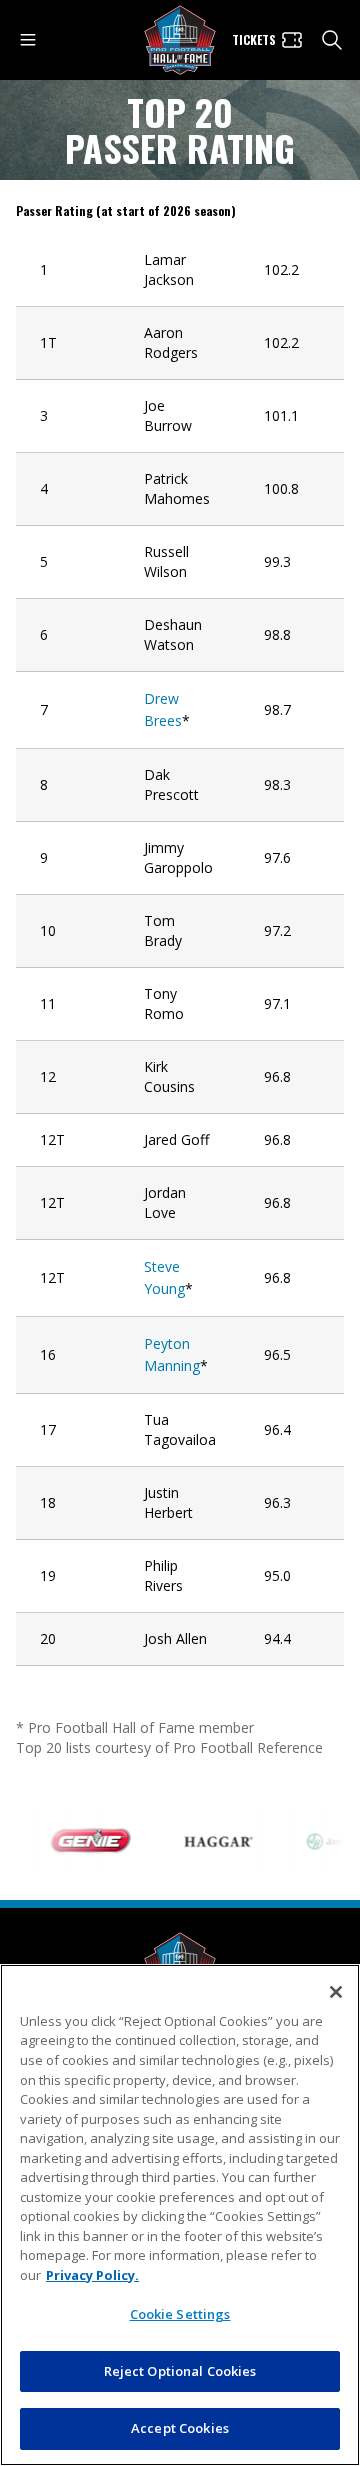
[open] (28, 40)
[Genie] (81, 1841)
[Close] (336, 1992)
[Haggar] (209, 1841)
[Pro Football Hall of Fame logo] (180, 40)
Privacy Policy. (92, 2275)
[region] (180, 2215)
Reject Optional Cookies (180, 2371)
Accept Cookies (180, 2428)
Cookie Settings (180, 2314)
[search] (332, 40)
